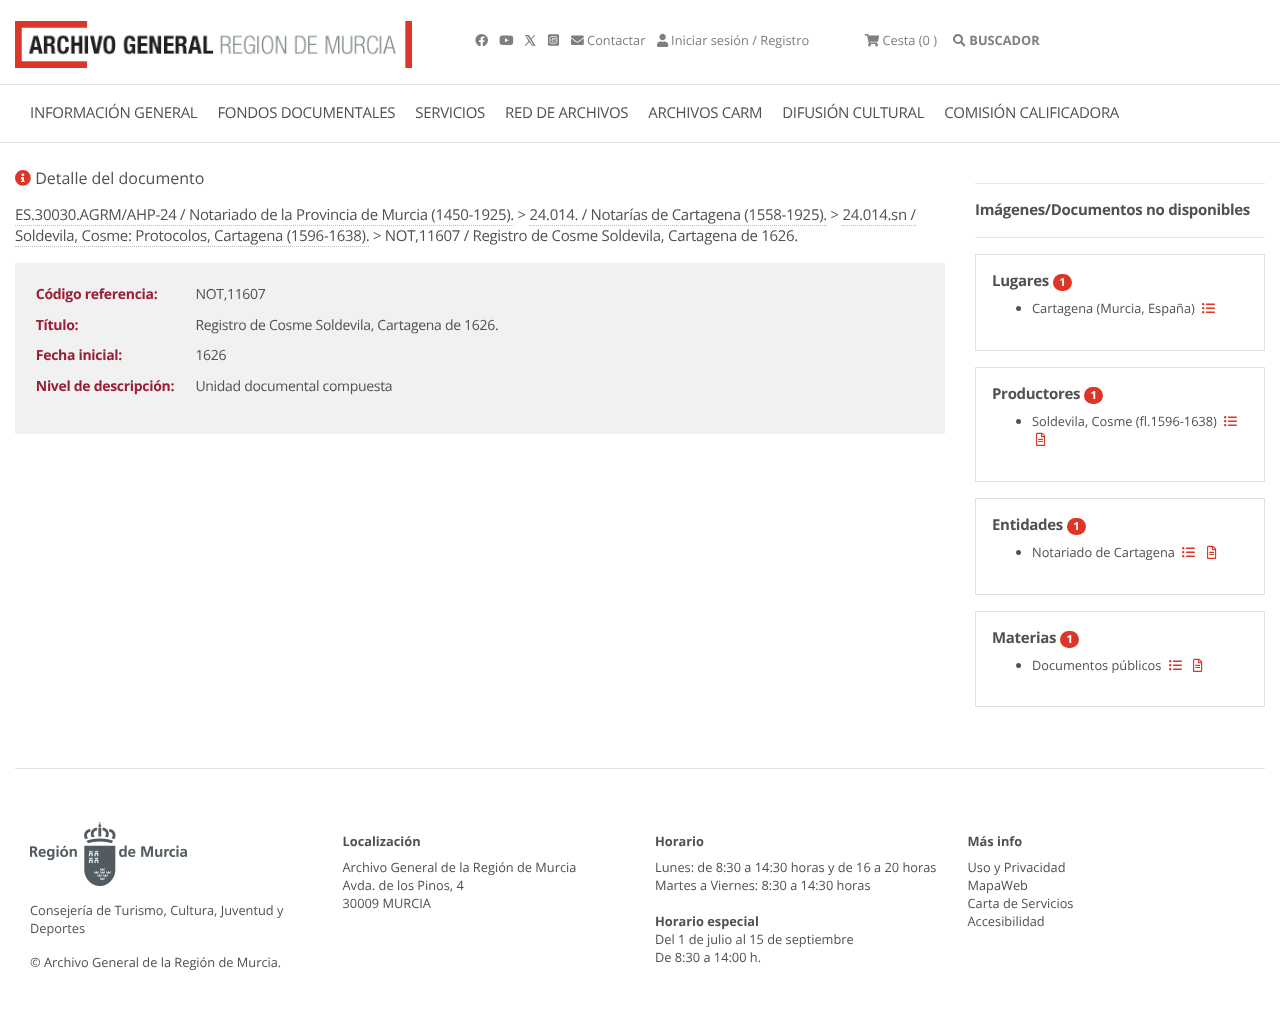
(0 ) (909, 40)
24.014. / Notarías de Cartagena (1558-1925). (677, 215)
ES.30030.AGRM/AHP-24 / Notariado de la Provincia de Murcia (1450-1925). (264, 215)
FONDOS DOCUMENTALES (306, 113)
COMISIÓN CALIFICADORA (1031, 113)
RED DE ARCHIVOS (566, 113)
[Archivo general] (213, 40)
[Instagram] (555, 40)
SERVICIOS (450, 113)
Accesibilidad (1006, 921)
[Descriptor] (1041, 439)
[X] (532, 40)
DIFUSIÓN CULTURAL (853, 113)
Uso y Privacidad (1017, 867)
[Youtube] (507, 40)
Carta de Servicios (1021, 903)
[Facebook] (483, 40)
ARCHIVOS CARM (705, 113)
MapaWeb (998, 885)
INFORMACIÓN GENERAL (113, 113)
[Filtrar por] (1208, 308)
